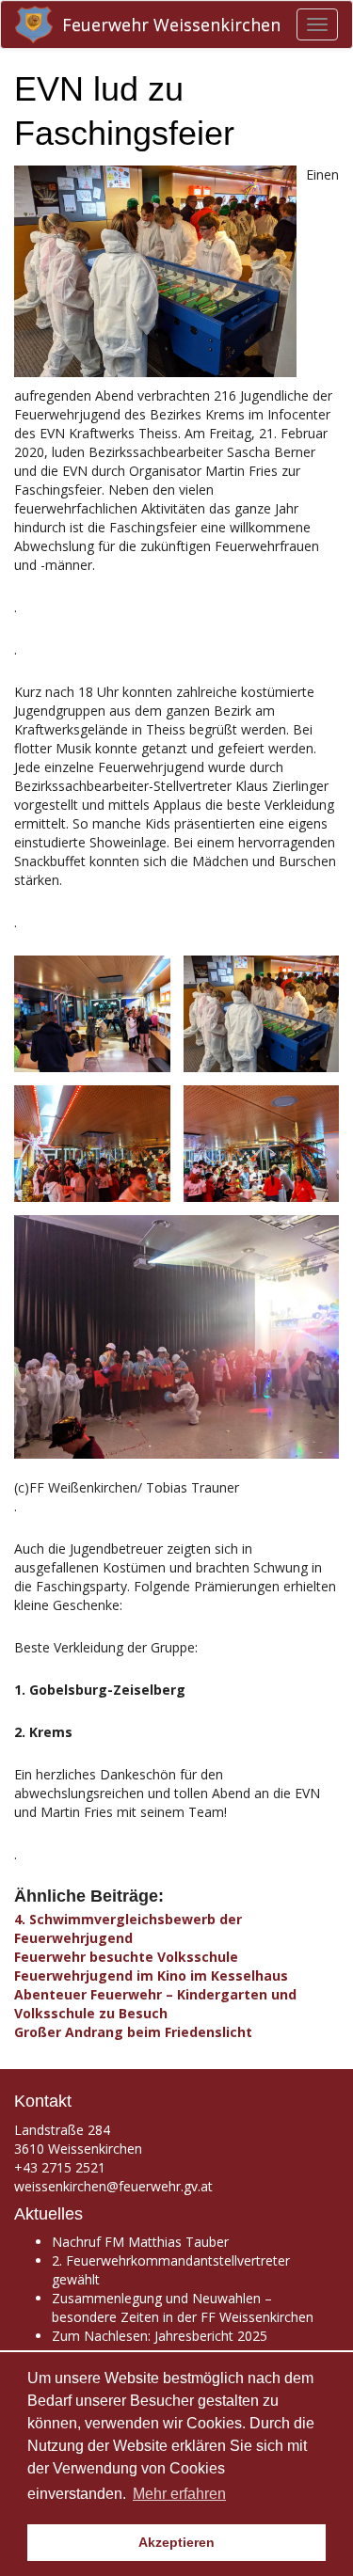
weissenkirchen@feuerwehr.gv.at (113, 2186)
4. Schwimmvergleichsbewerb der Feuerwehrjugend (128, 1928)
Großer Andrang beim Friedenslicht (133, 2032)
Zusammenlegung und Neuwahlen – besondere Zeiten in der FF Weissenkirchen (183, 2307)
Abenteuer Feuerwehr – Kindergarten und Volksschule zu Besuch (155, 2004)
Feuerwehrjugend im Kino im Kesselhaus (151, 1975)
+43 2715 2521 (60, 2167)
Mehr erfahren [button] (179, 2494)
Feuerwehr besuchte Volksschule (126, 1957)
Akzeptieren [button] (176, 2542)
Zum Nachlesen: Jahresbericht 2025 (160, 2336)
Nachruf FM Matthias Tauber (140, 2242)
